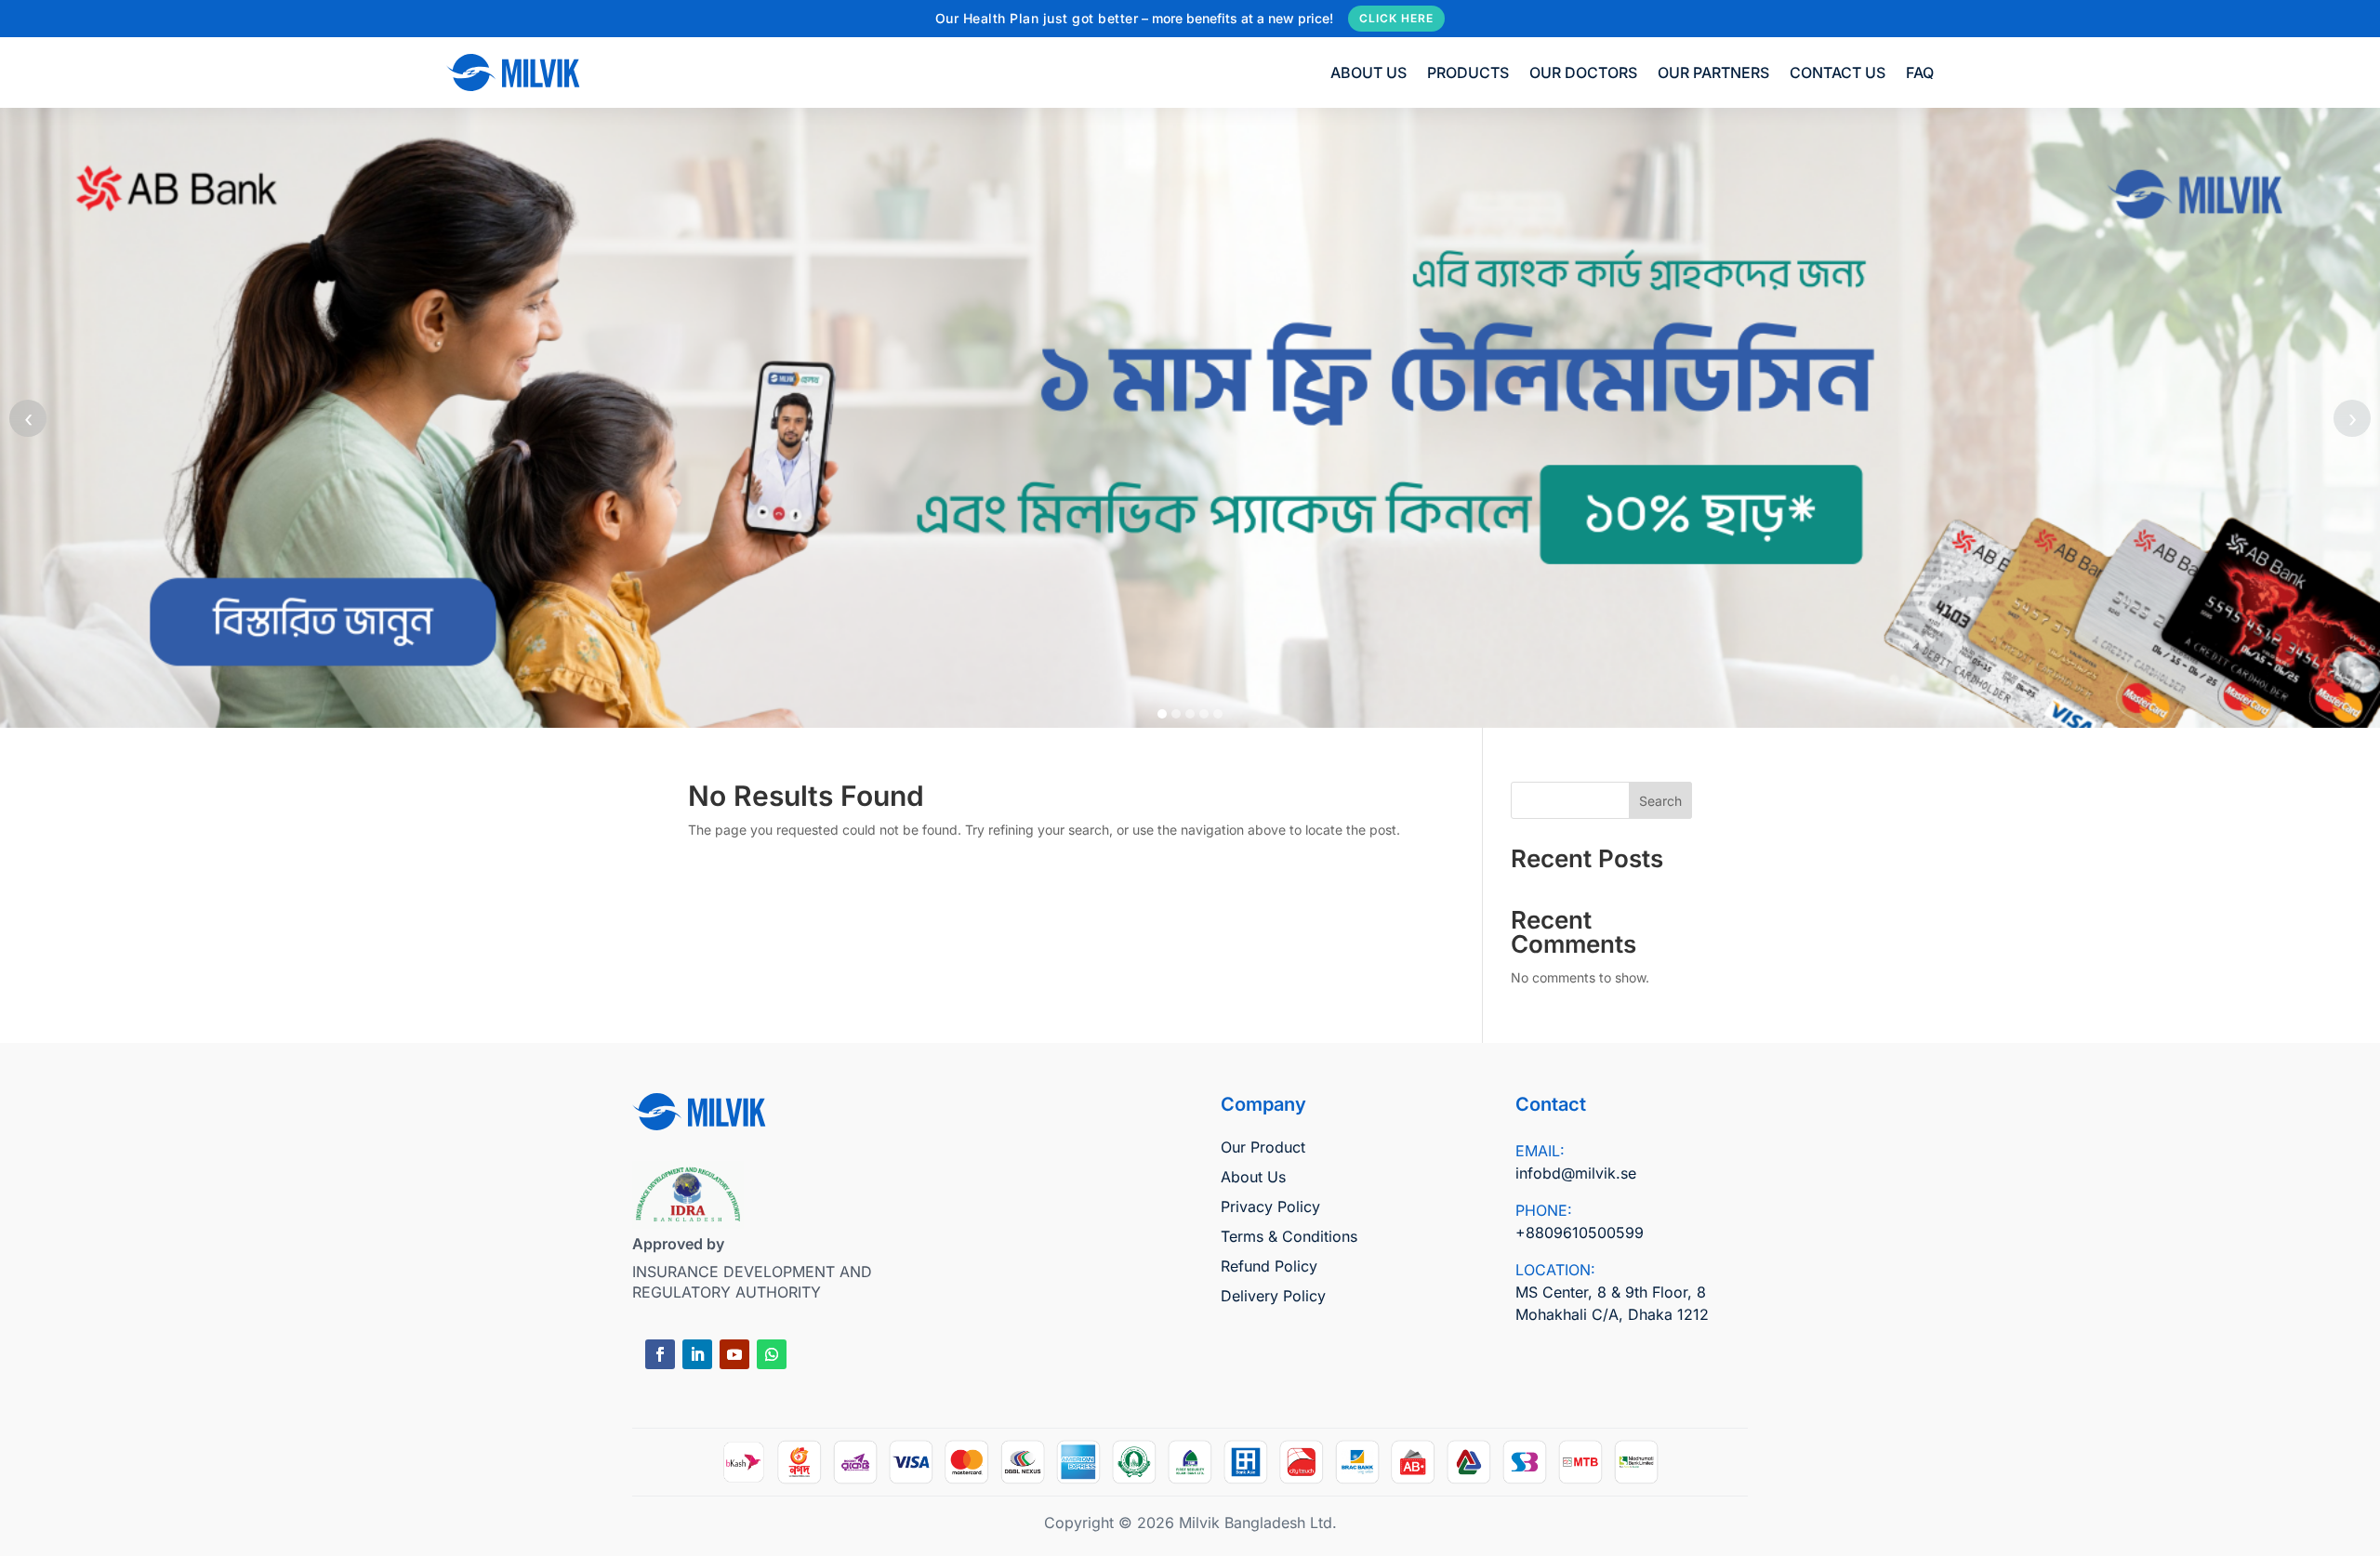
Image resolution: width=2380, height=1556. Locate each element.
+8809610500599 (1580, 1233)
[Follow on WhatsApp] (772, 1354)
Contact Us (1838, 73)
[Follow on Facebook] (660, 1354)
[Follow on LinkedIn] (697, 1354)
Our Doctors (1583, 73)
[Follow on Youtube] (734, 1354)
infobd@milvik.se (1576, 1173)
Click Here (1396, 18)
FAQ (1920, 73)
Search (1660, 801)
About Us (1368, 73)
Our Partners (1713, 73)
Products (1468, 73)
